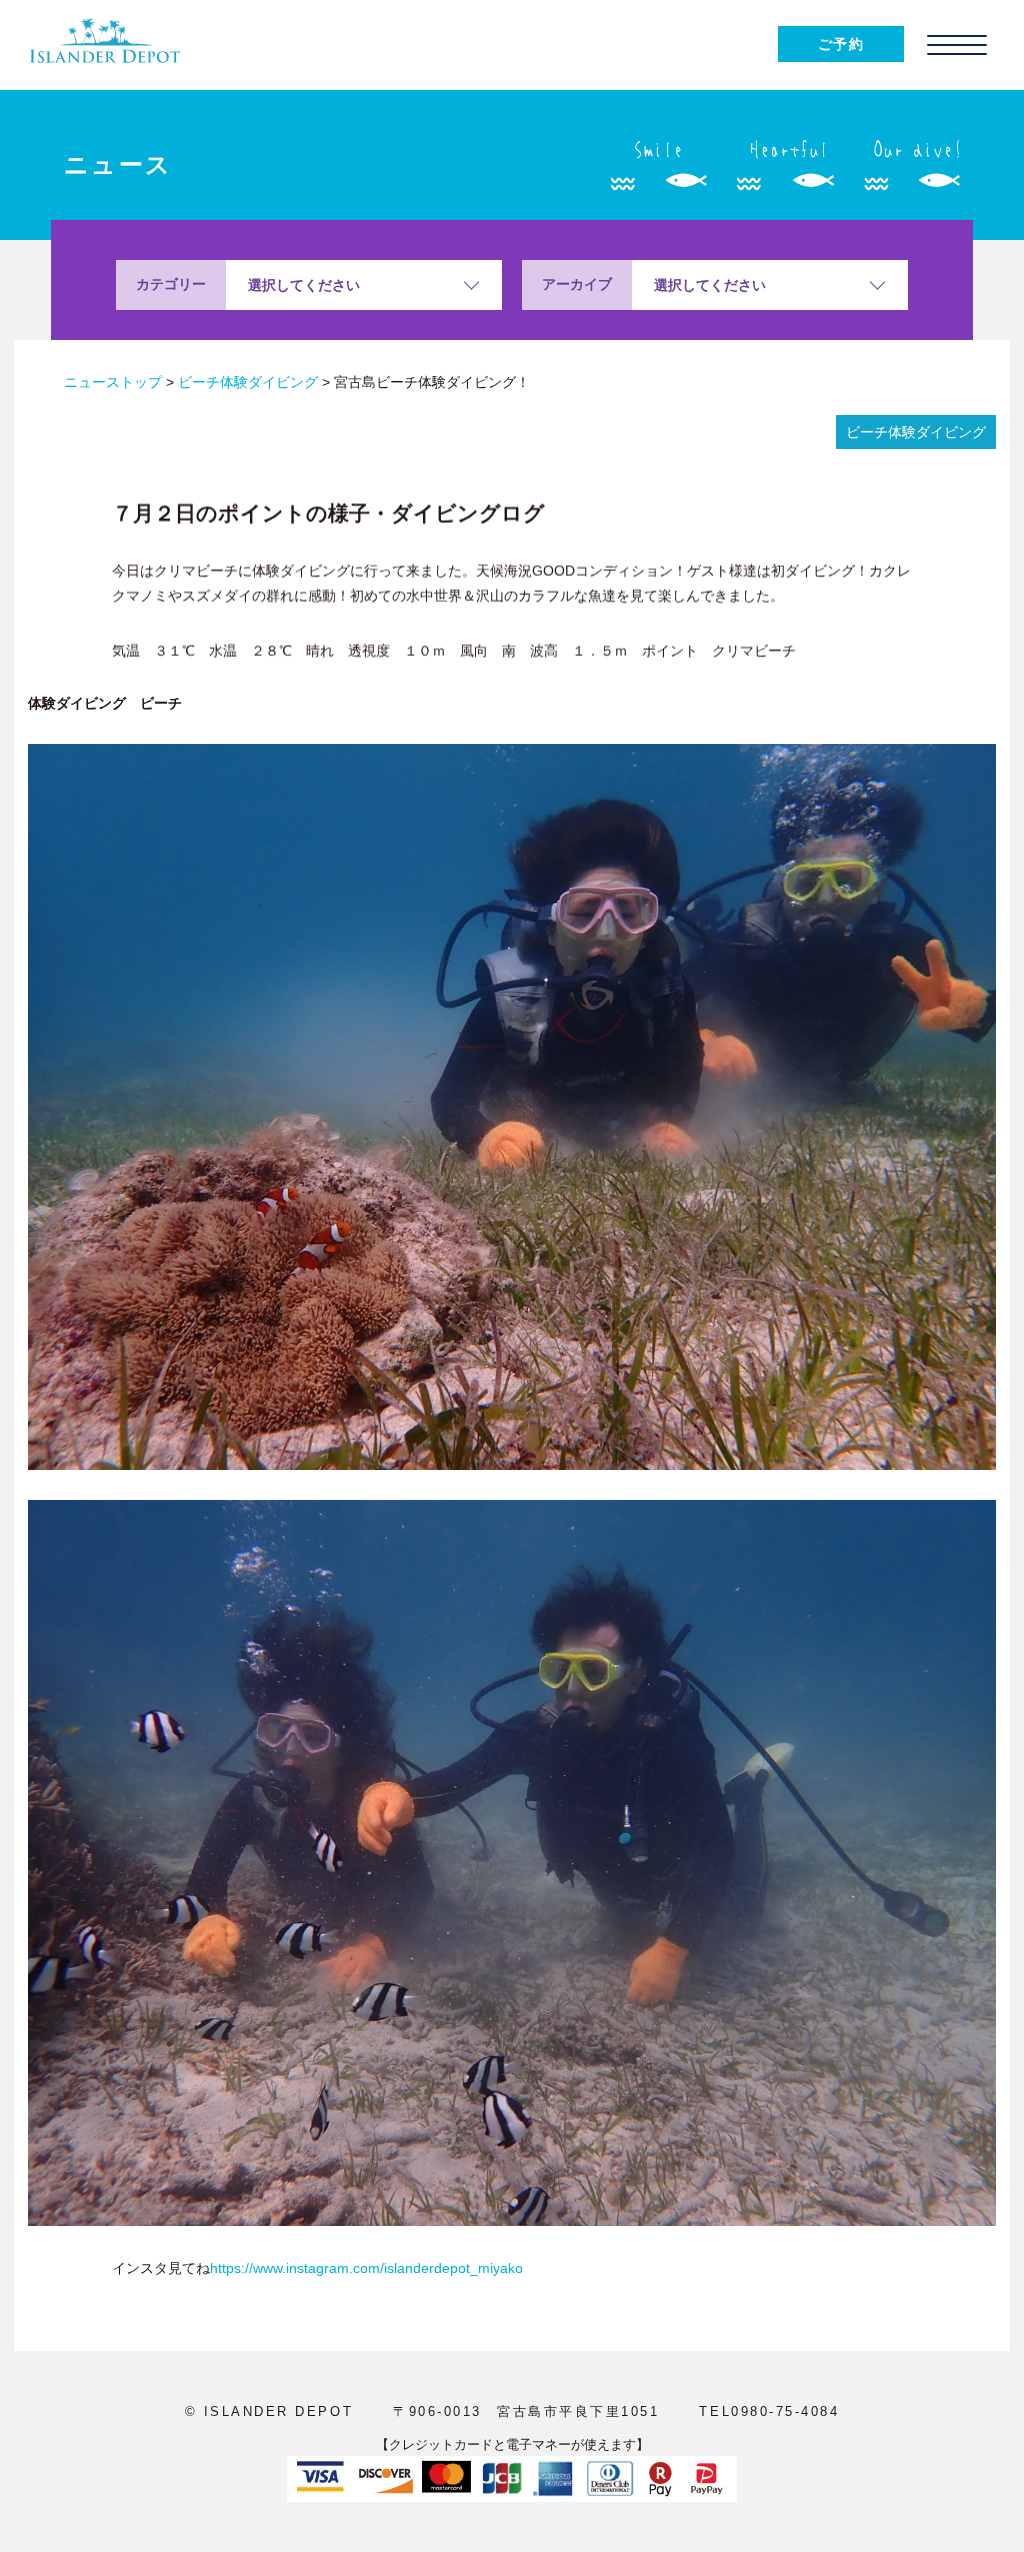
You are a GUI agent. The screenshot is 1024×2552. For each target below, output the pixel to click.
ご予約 (841, 44)
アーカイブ (577, 284)
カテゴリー (171, 284)
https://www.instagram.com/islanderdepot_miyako (366, 2268)
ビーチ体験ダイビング (916, 432)
